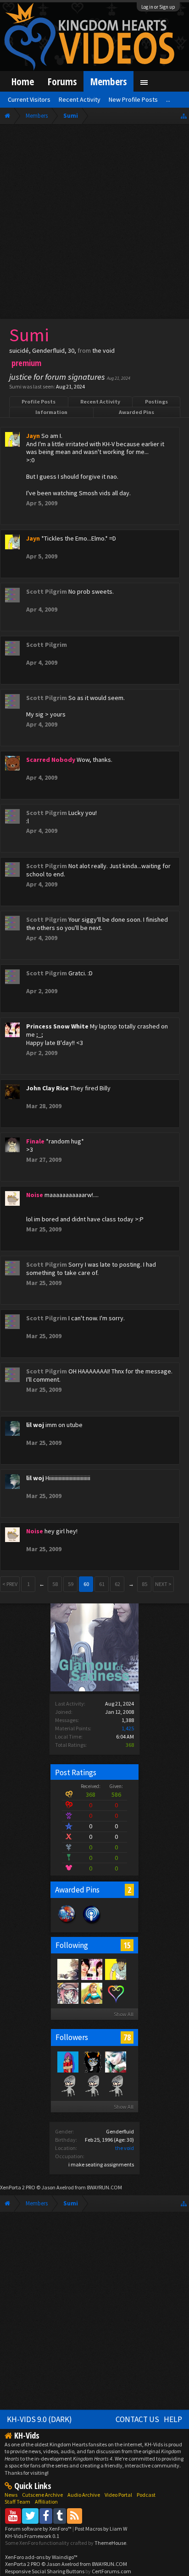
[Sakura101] (91, 2085)
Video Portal (118, 2495)
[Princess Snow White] (91, 1969)
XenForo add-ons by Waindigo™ (41, 2557)
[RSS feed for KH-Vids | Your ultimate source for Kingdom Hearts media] (75, 2516)
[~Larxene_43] (67, 2062)
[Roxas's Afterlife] (115, 2085)
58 (55, 1584)
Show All (124, 2014)
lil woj (35, 1425)
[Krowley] (115, 1993)
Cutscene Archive (42, 2495)
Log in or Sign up (158, 7)
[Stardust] (91, 1993)
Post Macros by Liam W (101, 2529)
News (11, 2495)
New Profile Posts (133, 99)
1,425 (128, 1728)
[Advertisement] (94, 224)
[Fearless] (67, 1969)
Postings (156, 402)
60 (86, 1584)
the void (125, 2148)
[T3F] (67, 2085)
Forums (62, 81)
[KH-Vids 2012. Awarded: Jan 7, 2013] (67, 1923)
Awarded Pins (136, 412)
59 (71, 1584)
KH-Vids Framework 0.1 (32, 2536)
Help (173, 2419)
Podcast (146, 2495)
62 (117, 1584)
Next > (163, 1584)
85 (145, 1584)
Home (23, 81)
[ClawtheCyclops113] (115, 2062)
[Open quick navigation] (184, 116)
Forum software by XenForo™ (39, 2529)
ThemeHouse (110, 2543)
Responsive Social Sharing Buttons (45, 2571)
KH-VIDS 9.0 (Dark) (39, 2419)
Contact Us (137, 2419)
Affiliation (46, 2502)
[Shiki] (67, 1993)
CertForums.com (111, 2571)
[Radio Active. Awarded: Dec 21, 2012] (92, 1923)
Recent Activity (100, 402)
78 (127, 2037)
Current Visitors (29, 99)
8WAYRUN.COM (104, 2187)
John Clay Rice (47, 1088)
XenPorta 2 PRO (18, 2187)
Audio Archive (84, 2495)
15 (127, 1945)
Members (108, 81)
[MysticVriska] (91, 2062)
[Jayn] (115, 1969)
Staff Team (17, 2502)
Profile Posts (39, 402)
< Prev (10, 1584)
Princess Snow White (57, 1026)
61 (102, 1584)
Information (51, 412)
